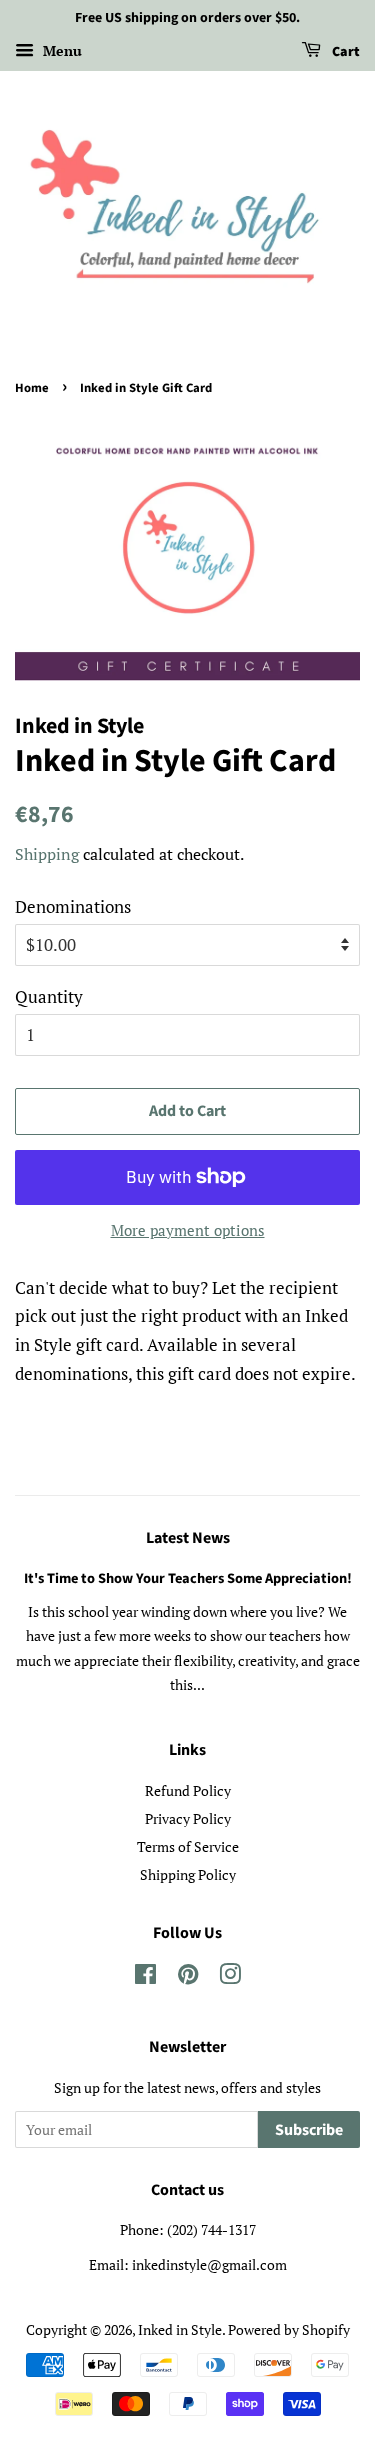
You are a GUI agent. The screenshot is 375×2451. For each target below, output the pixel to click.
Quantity (49, 996)
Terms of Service (188, 1846)
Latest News (188, 1538)
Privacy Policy (188, 1818)
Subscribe (309, 2130)
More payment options (188, 1230)
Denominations (73, 906)
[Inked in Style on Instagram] (230, 1977)
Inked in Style (180, 2329)
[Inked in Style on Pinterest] (188, 1977)
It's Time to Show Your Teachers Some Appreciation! (188, 1578)
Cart (344, 52)
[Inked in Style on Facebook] (145, 1977)
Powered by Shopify (289, 2329)
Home (32, 388)
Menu (60, 50)
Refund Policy (188, 1790)
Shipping (47, 854)
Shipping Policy (188, 1874)
